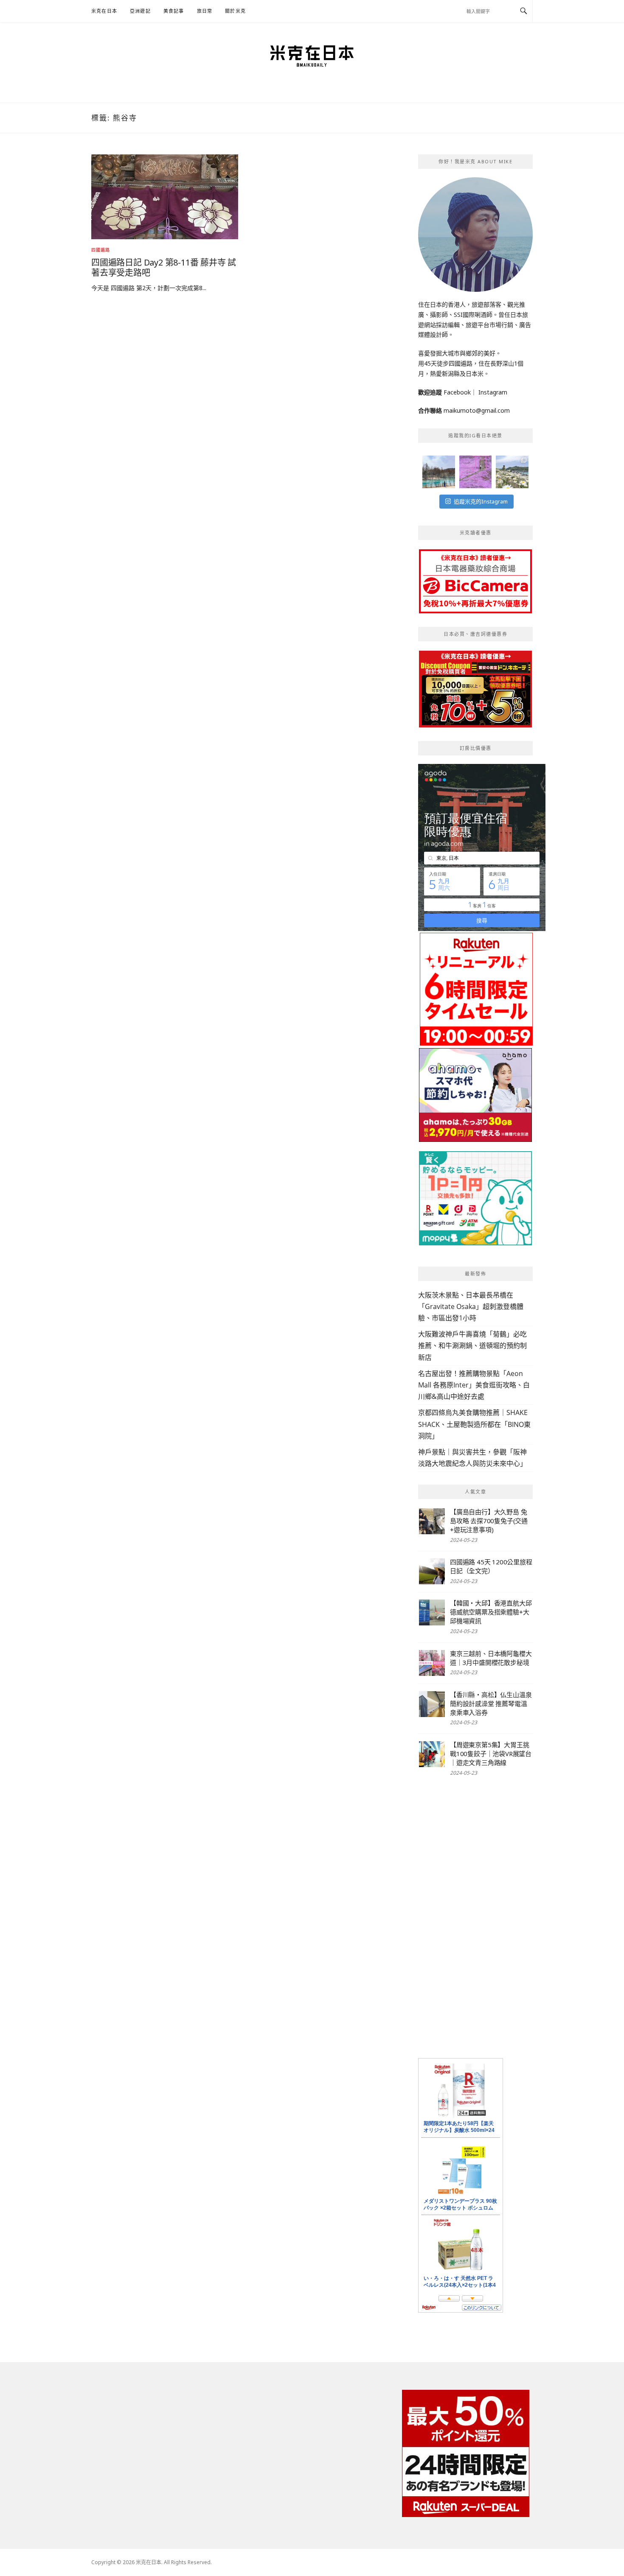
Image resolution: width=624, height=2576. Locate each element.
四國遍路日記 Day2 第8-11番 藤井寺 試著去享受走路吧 (164, 267)
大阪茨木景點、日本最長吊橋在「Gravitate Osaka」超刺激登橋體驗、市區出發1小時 (471, 1306)
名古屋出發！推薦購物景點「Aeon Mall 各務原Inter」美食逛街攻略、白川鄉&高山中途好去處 (474, 1385)
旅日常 (205, 11)
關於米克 (235, 11)
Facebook (457, 392)
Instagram (493, 392)
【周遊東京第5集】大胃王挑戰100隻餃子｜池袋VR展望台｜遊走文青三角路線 (491, 1754)
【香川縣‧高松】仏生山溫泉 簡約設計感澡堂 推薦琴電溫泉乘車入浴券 (491, 1703)
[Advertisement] (475, 1918)
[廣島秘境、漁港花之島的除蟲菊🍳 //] (512, 472)
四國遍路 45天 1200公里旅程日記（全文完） (491, 1566)
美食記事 (174, 11)
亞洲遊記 (140, 11)
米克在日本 (104, 11)
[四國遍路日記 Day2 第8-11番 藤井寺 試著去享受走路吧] (165, 196)
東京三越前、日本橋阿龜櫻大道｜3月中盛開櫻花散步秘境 (491, 1658)
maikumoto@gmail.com (477, 410)
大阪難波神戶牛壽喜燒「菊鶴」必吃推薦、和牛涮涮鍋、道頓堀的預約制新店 (472, 1345)
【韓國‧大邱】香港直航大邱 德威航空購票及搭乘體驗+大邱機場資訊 (491, 1612)
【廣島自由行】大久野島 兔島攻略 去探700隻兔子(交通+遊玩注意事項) (489, 1521)
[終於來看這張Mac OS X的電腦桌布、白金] (439, 472)
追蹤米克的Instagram (481, 501)
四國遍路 (101, 250)
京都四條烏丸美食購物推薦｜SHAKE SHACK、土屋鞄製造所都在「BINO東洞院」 (474, 1424)
